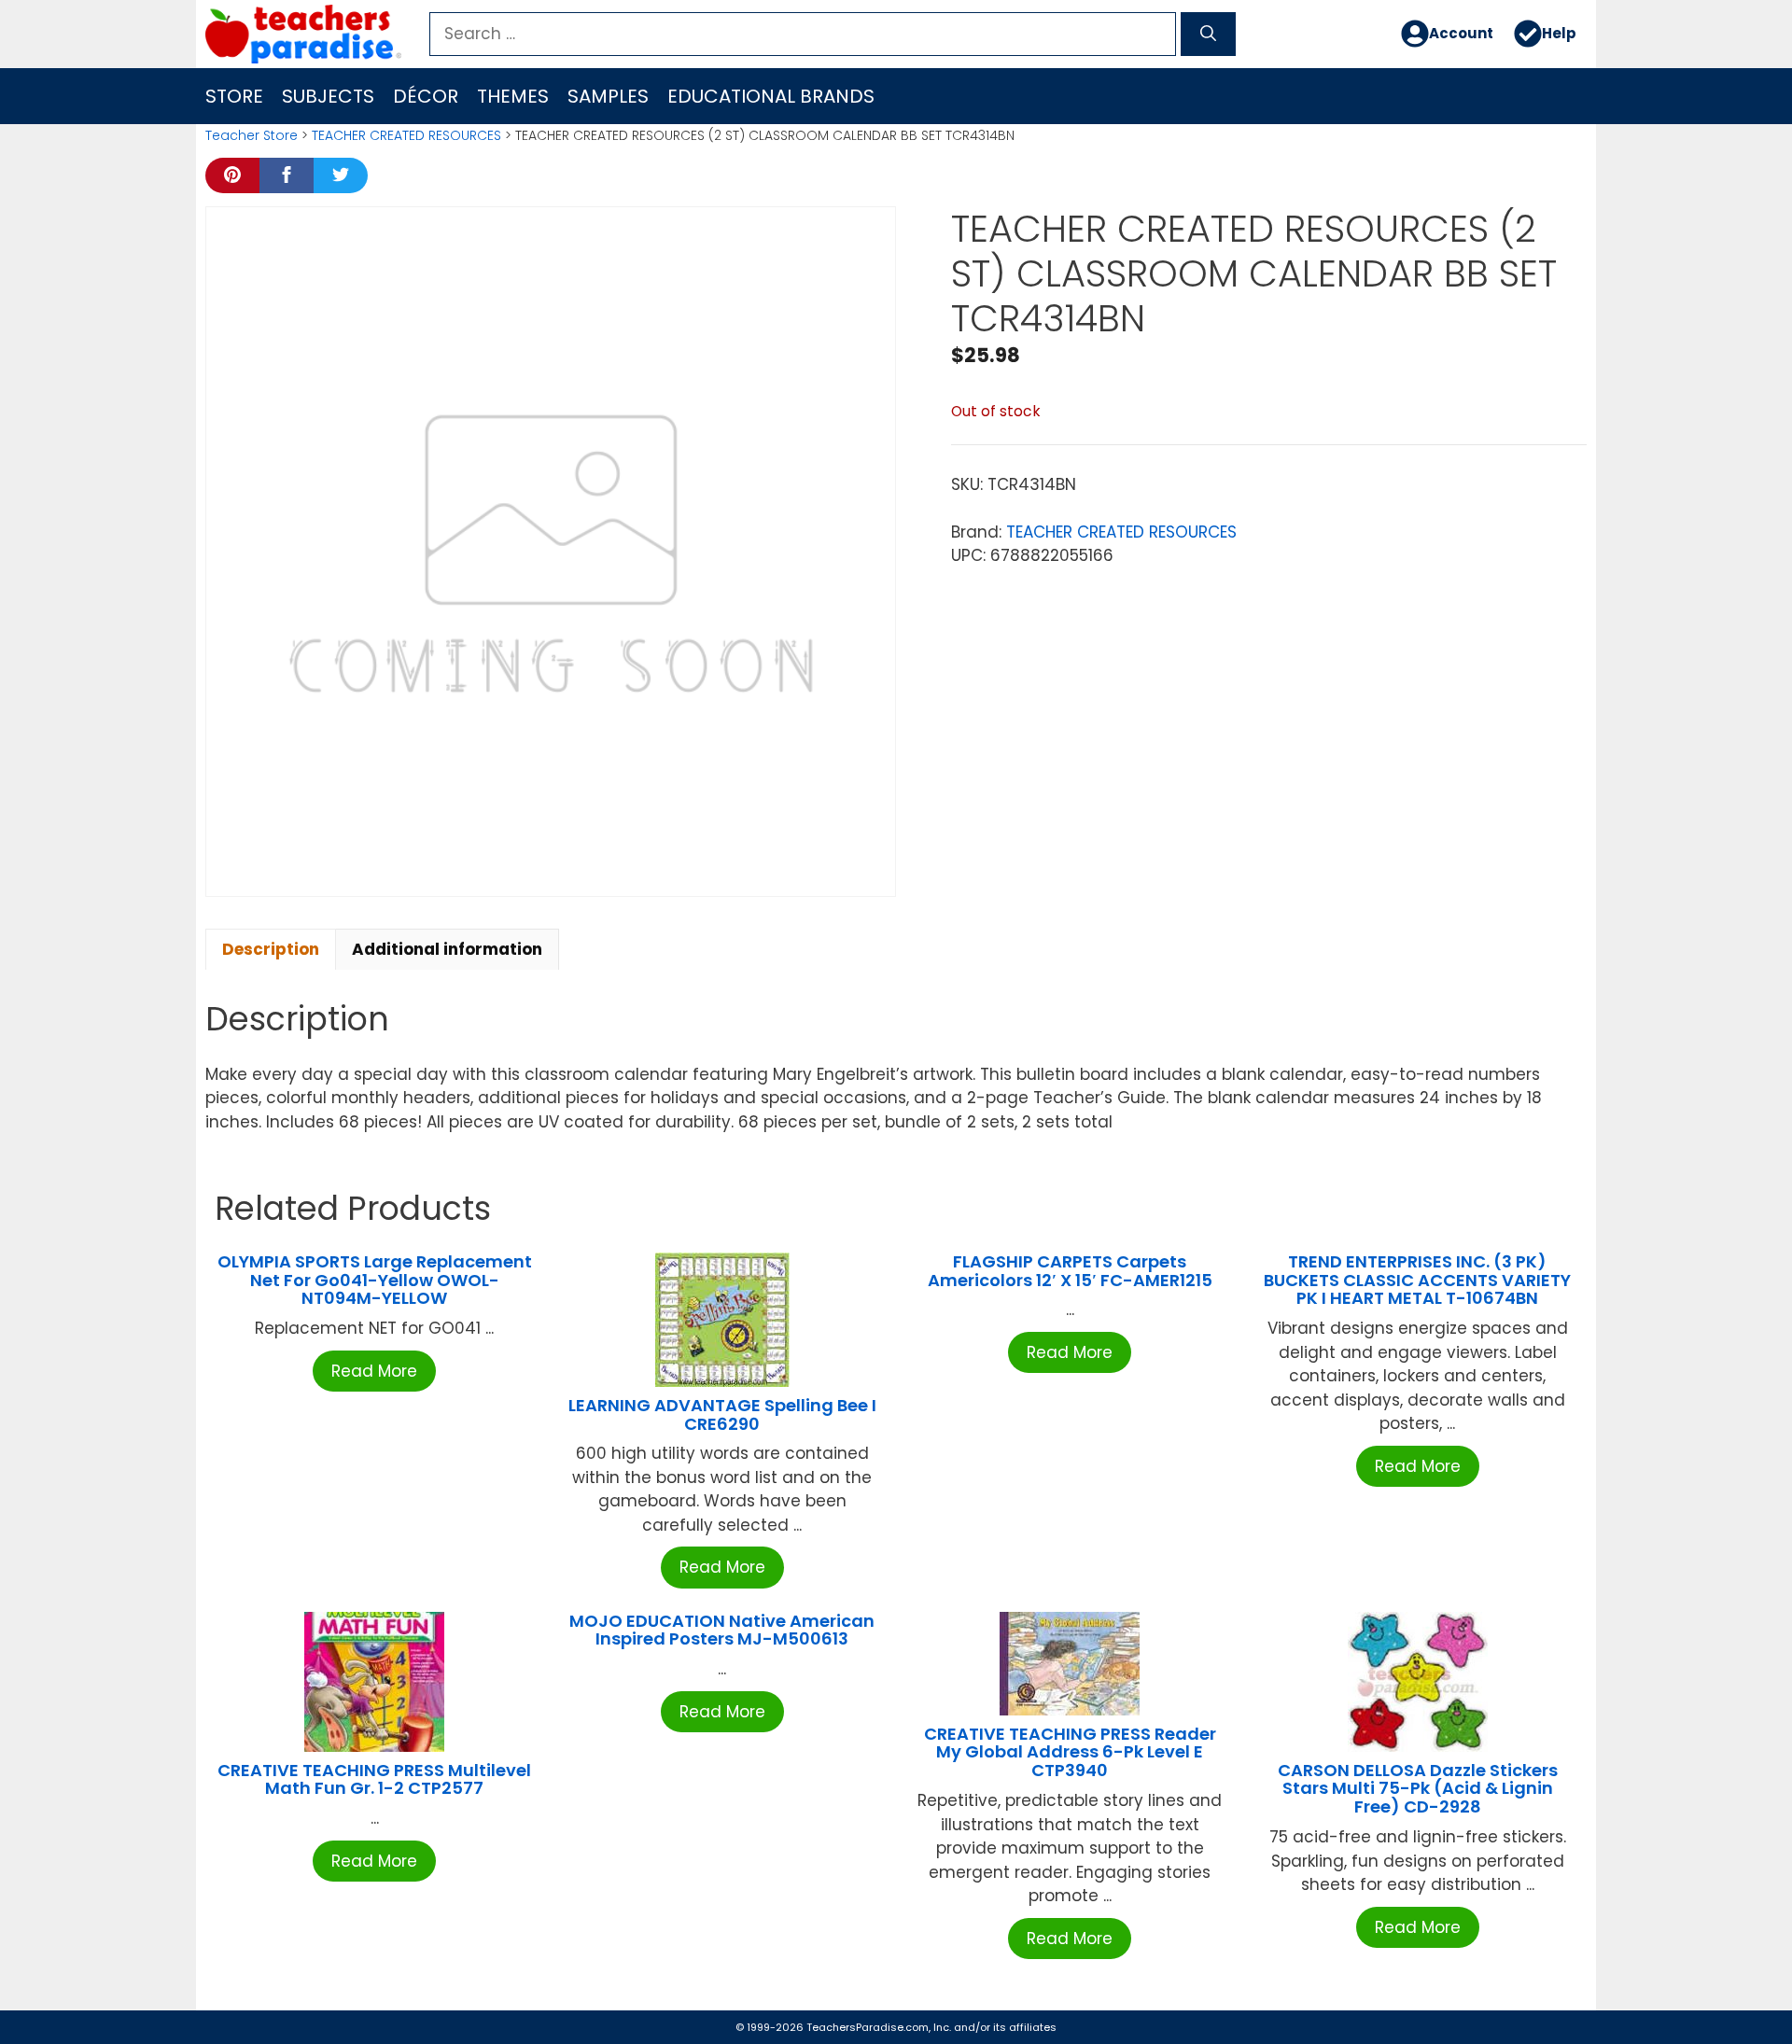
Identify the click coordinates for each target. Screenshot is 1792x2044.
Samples (608, 96)
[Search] (1208, 35)
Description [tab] (271, 949)
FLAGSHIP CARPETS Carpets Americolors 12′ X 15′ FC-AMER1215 (1070, 1271)
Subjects (328, 96)
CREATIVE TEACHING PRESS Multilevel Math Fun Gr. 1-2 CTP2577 (374, 1779)
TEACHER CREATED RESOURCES (406, 135)
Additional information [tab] (447, 949)
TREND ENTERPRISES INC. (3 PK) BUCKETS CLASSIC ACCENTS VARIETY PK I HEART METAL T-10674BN (1417, 1280)
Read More (374, 1371)
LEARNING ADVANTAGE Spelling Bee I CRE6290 (722, 1414)
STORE (234, 96)
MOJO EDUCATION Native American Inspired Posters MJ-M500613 (722, 1630)
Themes (513, 96)
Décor (426, 96)
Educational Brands (771, 96)
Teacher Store (252, 135)
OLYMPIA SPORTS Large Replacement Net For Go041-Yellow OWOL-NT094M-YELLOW (375, 1280)
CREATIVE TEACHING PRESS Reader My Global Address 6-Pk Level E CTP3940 (1070, 1752)
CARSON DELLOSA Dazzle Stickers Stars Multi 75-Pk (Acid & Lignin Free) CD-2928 (1418, 1789)
